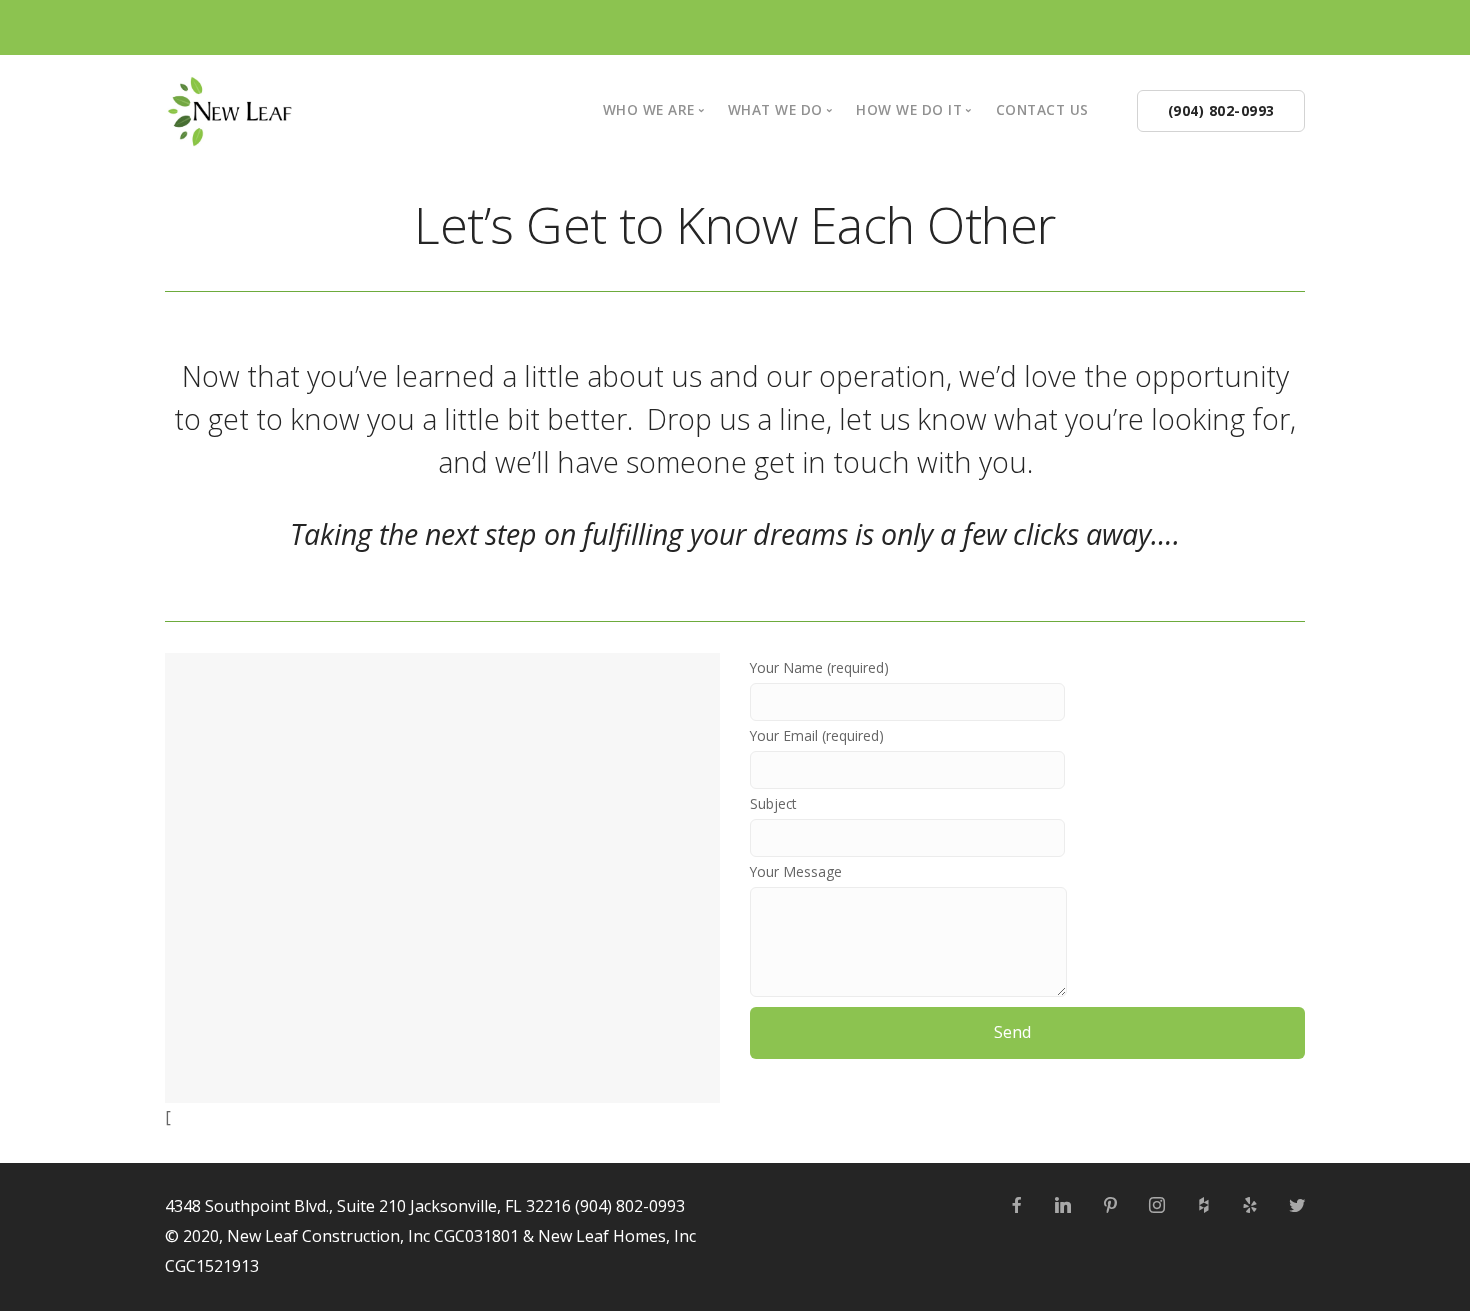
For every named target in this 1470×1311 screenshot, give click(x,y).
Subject (773, 803)
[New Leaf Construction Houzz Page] (1203, 1206)
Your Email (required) (817, 735)
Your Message (796, 871)
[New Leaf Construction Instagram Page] (1156, 1206)
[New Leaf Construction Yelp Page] (1249, 1206)
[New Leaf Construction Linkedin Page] (1062, 1206)
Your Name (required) (819, 667)
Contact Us (1042, 109)
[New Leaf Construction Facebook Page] (1016, 1206)
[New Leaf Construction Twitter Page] (1296, 1206)
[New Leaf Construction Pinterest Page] (1109, 1206)
